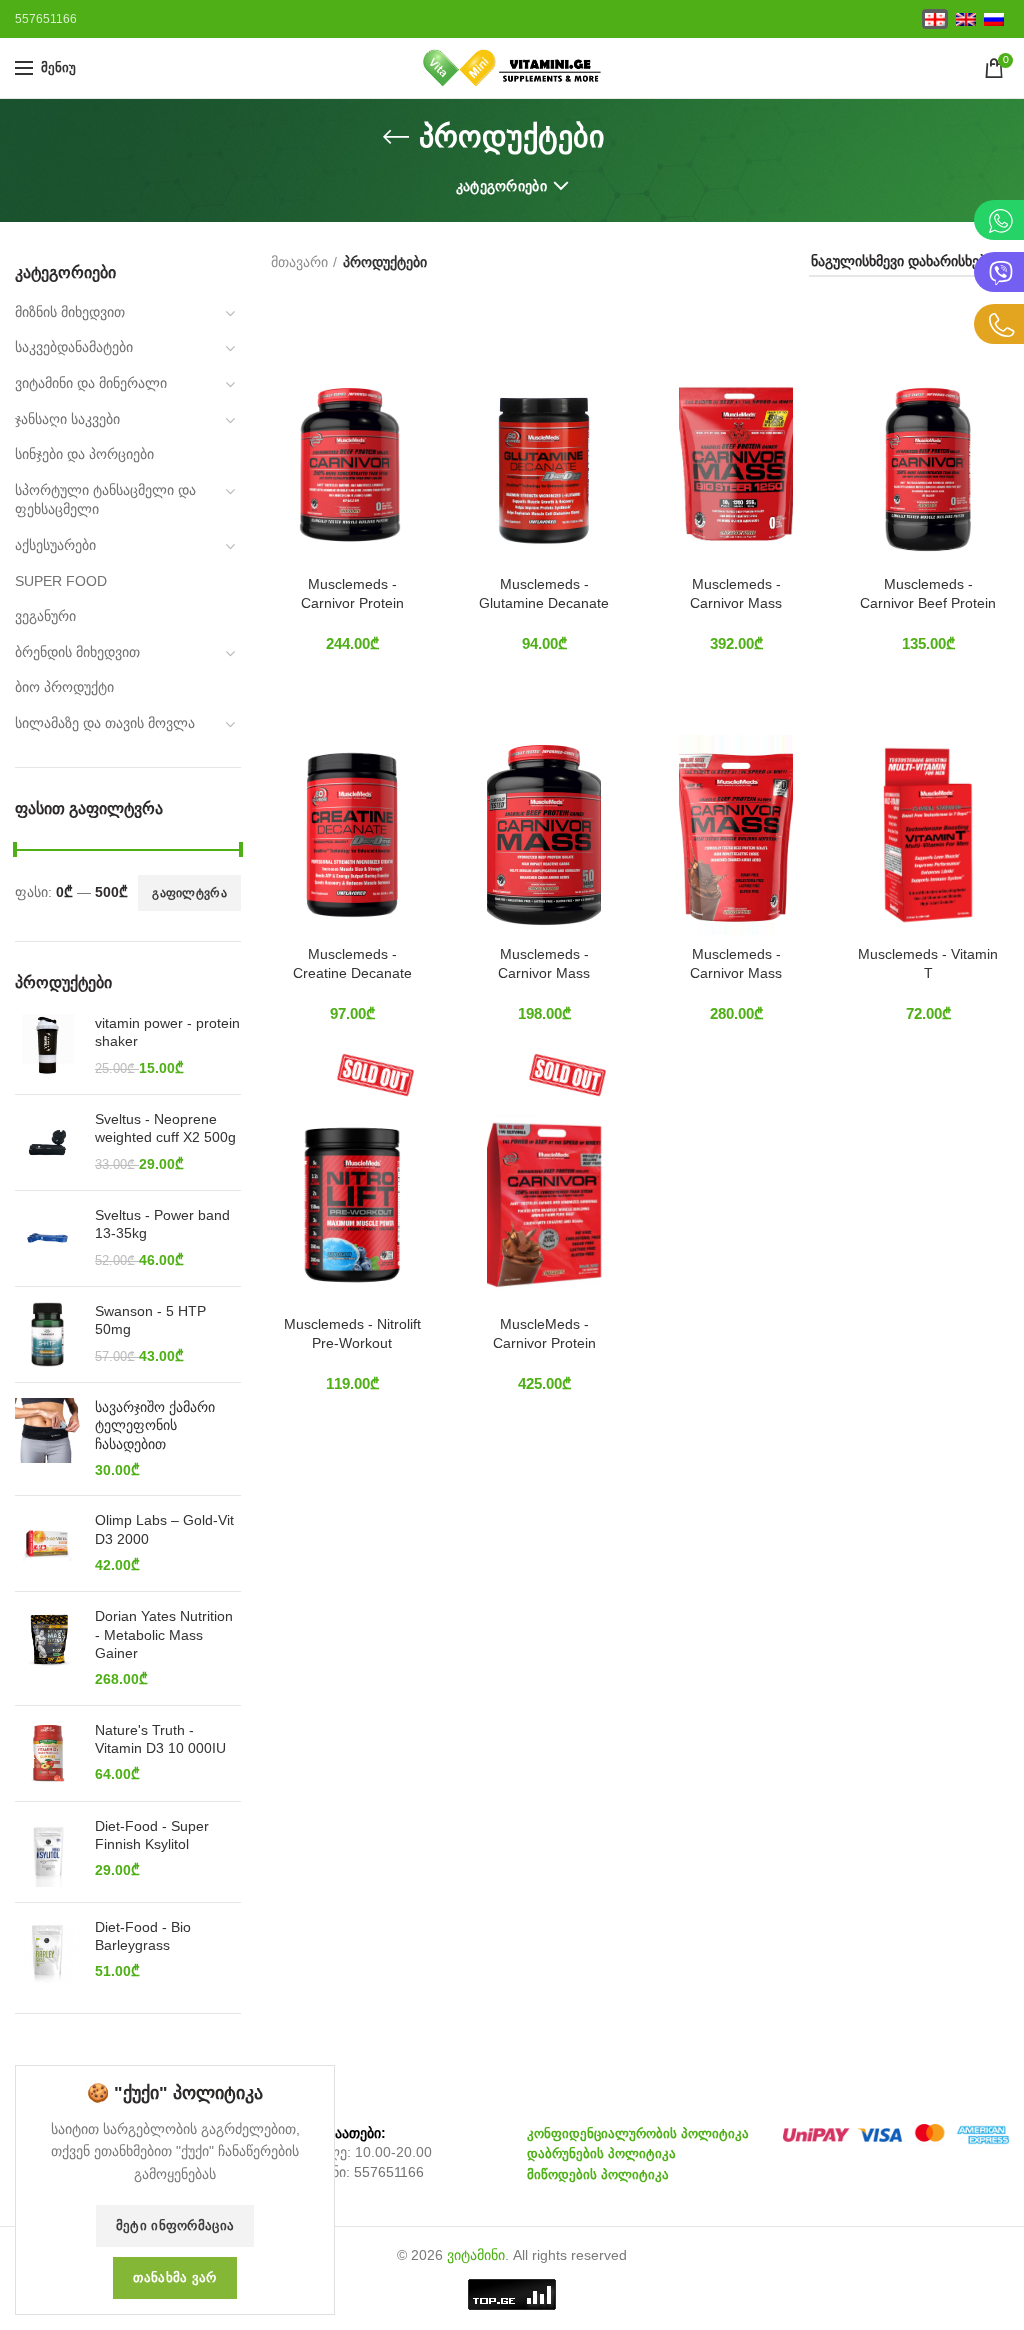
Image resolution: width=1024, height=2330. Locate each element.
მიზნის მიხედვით (70, 312)
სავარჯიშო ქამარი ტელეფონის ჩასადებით (155, 1425)
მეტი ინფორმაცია (175, 2225)
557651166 (389, 2172)
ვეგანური (45, 616)
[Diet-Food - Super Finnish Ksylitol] (47, 1852)
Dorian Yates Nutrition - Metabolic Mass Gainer (164, 1634)
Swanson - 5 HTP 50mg (150, 1320)
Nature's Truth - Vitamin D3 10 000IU (160, 1739)
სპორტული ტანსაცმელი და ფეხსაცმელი (105, 500)
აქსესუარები (55, 545)
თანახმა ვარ (174, 2277)
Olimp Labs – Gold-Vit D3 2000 (164, 1529)
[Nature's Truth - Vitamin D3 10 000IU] (47, 1753)
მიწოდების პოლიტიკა (598, 2174)
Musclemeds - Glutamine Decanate (544, 593)
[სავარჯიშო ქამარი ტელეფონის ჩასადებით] (47, 1439)
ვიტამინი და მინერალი (91, 383)
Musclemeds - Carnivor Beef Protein (928, 593)
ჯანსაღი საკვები (67, 419)
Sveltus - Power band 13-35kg (162, 1224)
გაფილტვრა (189, 893)
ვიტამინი (476, 2255)
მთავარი (299, 262)
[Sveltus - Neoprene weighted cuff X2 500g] (47, 1142)
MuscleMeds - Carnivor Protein (544, 1333)
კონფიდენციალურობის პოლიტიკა (638, 2133)
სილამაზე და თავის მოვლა (105, 723)
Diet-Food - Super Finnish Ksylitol (152, 1835)
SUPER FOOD (61, 581)
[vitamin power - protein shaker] (47, 1046)
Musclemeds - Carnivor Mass (736, 593)
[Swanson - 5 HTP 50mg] (47, 1334)
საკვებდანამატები (74, 347)
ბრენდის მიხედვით (77, 652)
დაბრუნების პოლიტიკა (601, 2153)
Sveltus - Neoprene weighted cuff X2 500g (165, 1128)
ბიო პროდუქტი (64, 687)
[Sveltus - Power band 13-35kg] (47, 1238)
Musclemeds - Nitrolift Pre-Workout (352, 1333)
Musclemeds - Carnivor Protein (352, 593)
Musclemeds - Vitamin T (928, 963)
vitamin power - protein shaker (167, 1032)
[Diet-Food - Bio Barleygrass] (47, 1950)
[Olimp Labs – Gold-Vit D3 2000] (47, 1543)
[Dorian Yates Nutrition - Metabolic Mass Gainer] (47, 1648)
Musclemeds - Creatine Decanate (352, 963)
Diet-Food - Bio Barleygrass (143, 1936)
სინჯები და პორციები (84, 454)
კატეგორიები (501, 186)
